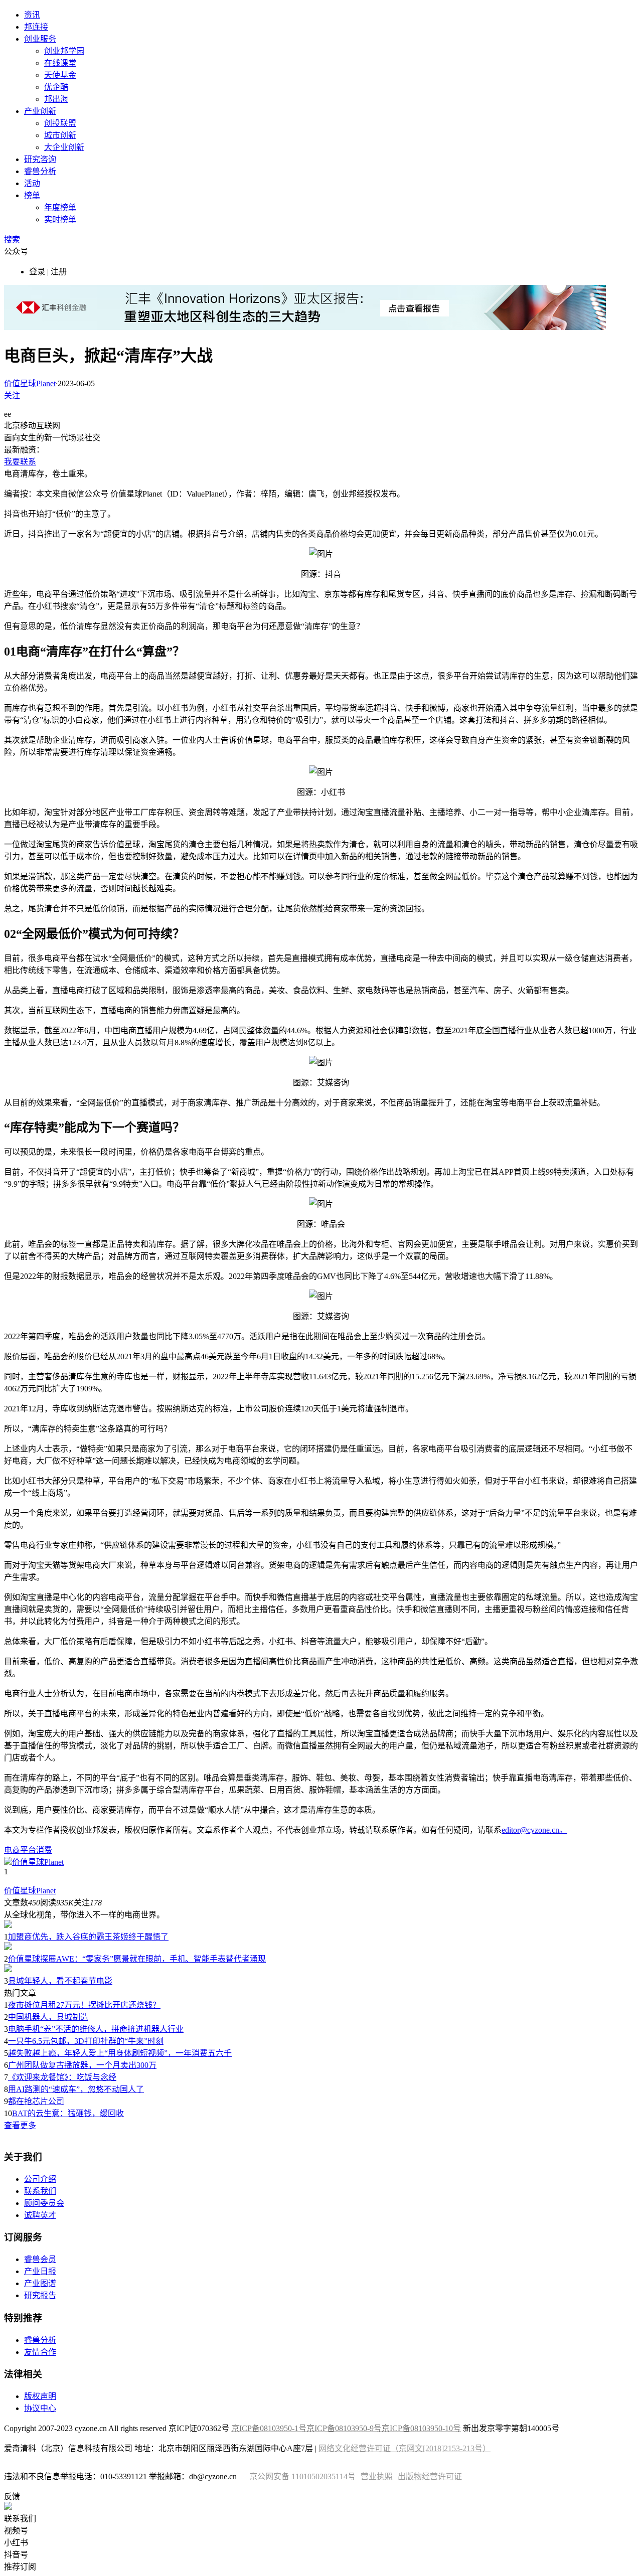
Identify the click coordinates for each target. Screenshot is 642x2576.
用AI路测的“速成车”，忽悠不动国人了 (76, 2089)
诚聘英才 (40, 2215)
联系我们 (40, 2191)
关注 (12, 395)
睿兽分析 (40, 171)
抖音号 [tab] (16, 2555)
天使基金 (60, 75)
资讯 (32, 15)
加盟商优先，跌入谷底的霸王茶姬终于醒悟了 (88, 1937)
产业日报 (40, 2271)
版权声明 (40, 2396)
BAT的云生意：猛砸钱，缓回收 (68, 2113)
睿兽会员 (40, 2259)
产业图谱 (40, 2283)
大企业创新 (64, 147)
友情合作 (40, 2352)
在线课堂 (60, 63)
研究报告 (40, 2295)
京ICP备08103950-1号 (269, 2428)
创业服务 (40, 39)
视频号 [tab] (16, 2531)
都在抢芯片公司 (36, 2101)
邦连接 (36, 27)
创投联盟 (60, 123)
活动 (32, 183)
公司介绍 (40, 2179)
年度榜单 (60, 207)
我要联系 (20, 462)
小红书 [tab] (16, 2543)
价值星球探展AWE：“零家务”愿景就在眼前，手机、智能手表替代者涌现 (137, 1959)
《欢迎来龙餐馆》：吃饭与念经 (62, 2077)
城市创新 (60, 135)
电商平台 (20, 1850)
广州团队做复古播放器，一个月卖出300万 (82, 2065)
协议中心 (40, 2408)
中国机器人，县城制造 (48, 2017)
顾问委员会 (44, 2203)
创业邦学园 (64, 51)
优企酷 (56, 87)
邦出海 (56, 99)
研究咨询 (40, 159)
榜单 (32, 195)
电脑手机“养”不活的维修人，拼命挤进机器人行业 (96, 2029)
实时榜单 (60, 219)
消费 (44, 1850)
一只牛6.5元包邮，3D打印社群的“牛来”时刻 (86, 2041)
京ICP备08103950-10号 (421, 2428)
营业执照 (377, 2476)
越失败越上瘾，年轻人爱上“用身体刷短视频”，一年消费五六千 (120, 2053)
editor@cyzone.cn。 (534, 1830)
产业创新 (40, 111)
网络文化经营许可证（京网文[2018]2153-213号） (405, 2448)
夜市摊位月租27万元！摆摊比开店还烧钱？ (84, 2005)
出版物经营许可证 (430, 2476)
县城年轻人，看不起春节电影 (60, 1981)
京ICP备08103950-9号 (344, 2428)
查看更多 (20, 2125)
